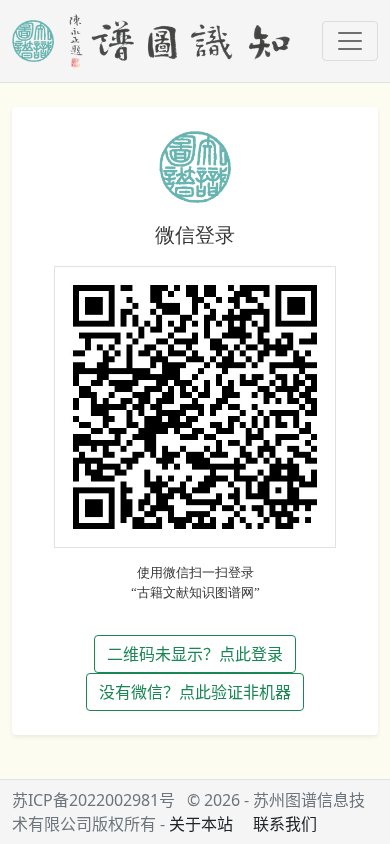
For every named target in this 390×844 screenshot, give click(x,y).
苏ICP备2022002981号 (93, 800)
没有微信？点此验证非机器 (195, 692)
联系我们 (285, 824)
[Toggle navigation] (350, 41)
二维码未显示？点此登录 (195, 654)
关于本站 (201, 824)
